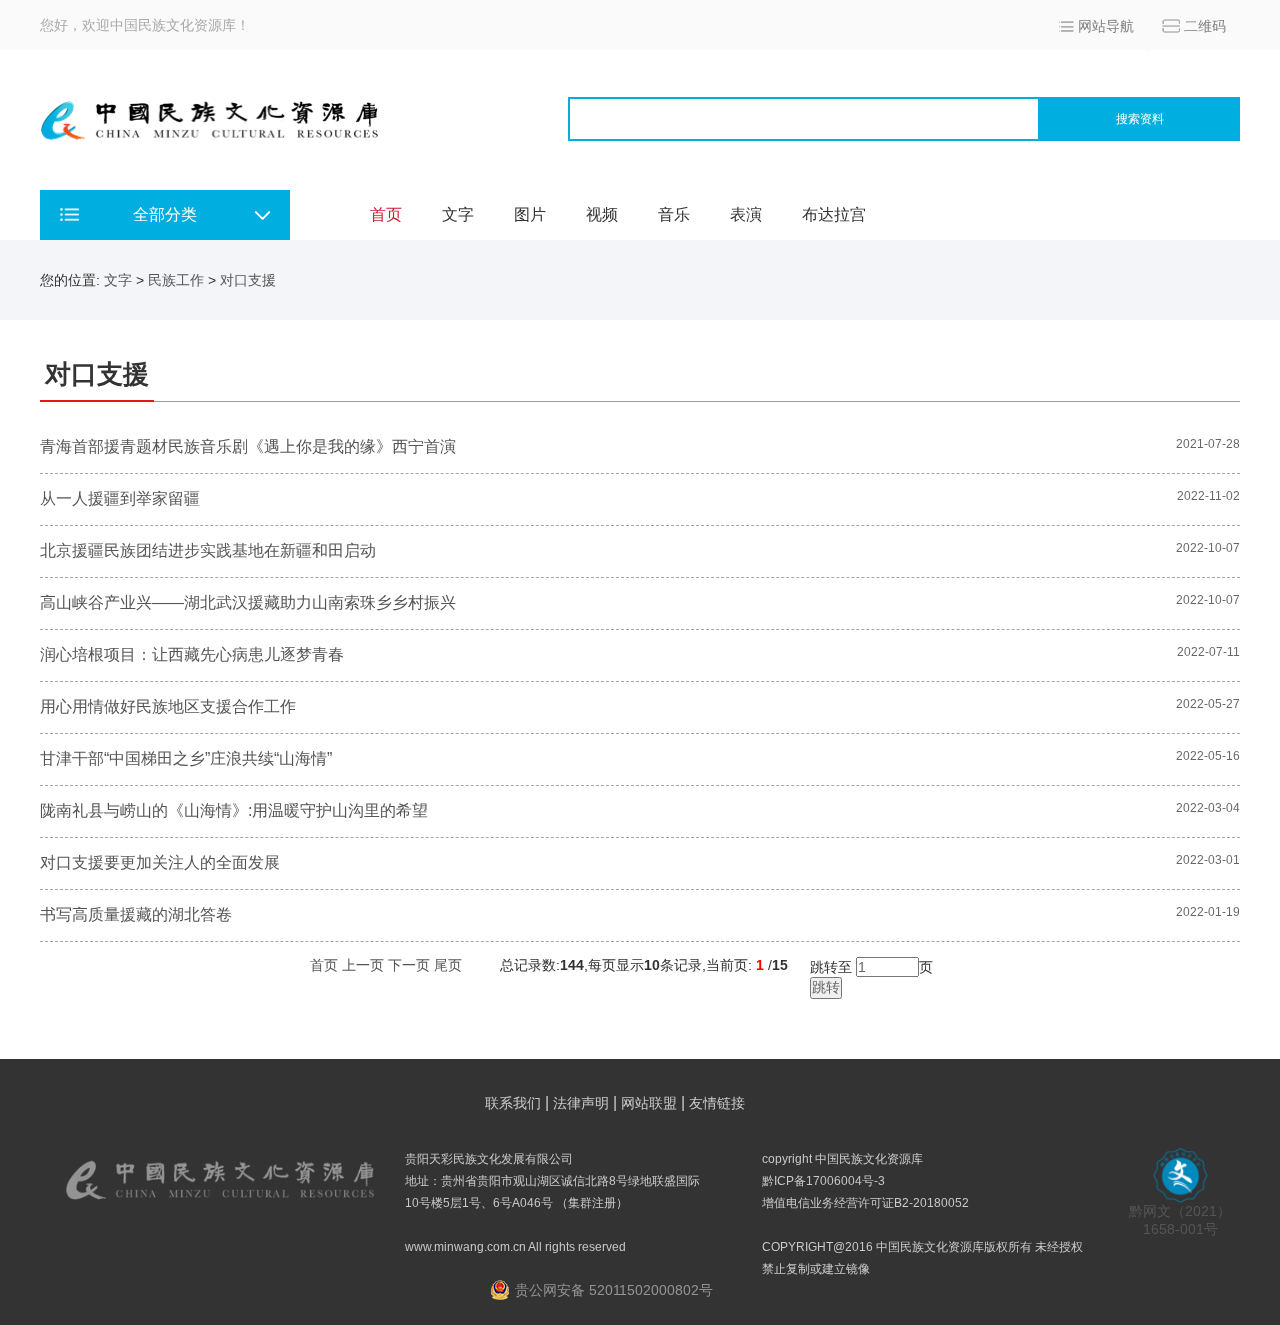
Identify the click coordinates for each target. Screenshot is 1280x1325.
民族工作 (176, 280)
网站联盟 (649, 1103)
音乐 (674, 214)
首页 (386, 214)
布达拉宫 (834, 214)
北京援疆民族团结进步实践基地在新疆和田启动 (208, 550)
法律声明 (581, 1103)
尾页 (448, 965)
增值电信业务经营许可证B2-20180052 (865, 1203)
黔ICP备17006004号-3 (823, 1181)
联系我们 (513, 1103)
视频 (602, 214)
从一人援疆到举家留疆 (120, 498)
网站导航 (1106, 26)
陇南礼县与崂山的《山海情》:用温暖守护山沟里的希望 (234, 810)
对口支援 (248, 280)
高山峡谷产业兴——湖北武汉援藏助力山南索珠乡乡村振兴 (248, 602)
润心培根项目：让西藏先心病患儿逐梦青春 (192, 654)
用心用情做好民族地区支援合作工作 (168, 706)
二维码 (1205, 26)
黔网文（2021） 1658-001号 (1180, 1220)
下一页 (409, 965)
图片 (530, 214)
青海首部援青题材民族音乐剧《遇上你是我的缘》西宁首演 (248, 446)
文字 (458, 214)
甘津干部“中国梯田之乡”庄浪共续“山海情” (186, 758)
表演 (746, 214)
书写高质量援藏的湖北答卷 (136, 914)
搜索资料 (1140, 119)
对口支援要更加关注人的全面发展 (160, 862)
